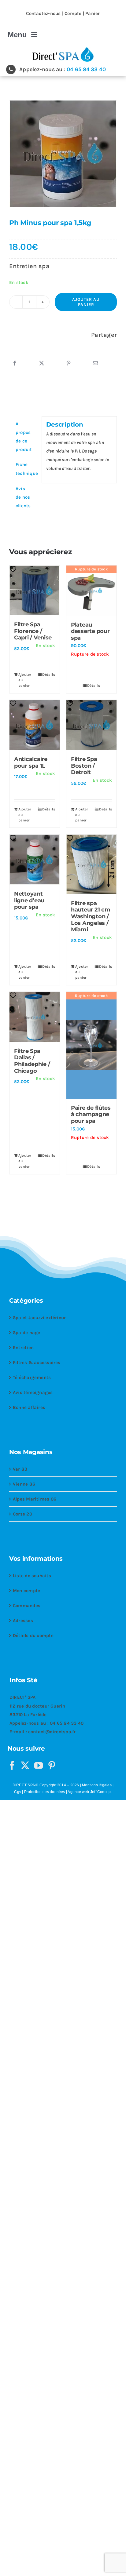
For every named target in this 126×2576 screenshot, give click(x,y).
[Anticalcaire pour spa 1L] (35, 725)
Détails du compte (33, 1635)
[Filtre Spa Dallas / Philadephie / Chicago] (35, 1017)
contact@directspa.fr (52, 1732)
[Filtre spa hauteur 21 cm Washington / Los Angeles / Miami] (91, 864)
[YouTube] (39, 1766)
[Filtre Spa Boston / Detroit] (91, 725)
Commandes (27, 1606)
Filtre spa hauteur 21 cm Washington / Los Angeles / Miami (91, 916)
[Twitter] (25, 1766)
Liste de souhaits (32, 1576)
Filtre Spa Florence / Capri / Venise (33, 631)
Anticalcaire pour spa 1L (31, 762)
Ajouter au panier (86, 302)
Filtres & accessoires (37, 1363)
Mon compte (26, 1591)
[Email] (95, 363)
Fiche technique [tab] (26, 469)
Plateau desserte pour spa (90, 631)
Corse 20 (22, 1514)
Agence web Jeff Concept (90, 1792)
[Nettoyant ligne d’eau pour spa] (35, 860)
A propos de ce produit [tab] (24, 437)
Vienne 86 (24, 1484)
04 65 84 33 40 (86, 69)
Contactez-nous (43, 13)
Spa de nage (26, 1333)
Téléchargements (32, 1377)
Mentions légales (97, 1785)
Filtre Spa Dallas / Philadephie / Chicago (32, 1061)
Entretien (23, 1348)
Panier (93, 13)
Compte (73, 13)
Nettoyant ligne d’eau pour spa (29, 900)
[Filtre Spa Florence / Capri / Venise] (35, 591)
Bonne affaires (29, 1407)
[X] (42, 363)
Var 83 (20, 1469)
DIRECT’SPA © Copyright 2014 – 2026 (46, 1785)
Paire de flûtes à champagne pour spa (91, 1114)
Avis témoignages (33, 1392)
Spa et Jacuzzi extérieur (39, 1318)
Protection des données (45, 1792)
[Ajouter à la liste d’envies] (15, 569)
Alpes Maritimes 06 (35, 1499)
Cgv (18, 1792)
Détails (49, 675)
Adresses (23, 1621)
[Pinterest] (69, 363)
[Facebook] (15, 363)
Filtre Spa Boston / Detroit (84, 766)
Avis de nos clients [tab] (23, 497)
